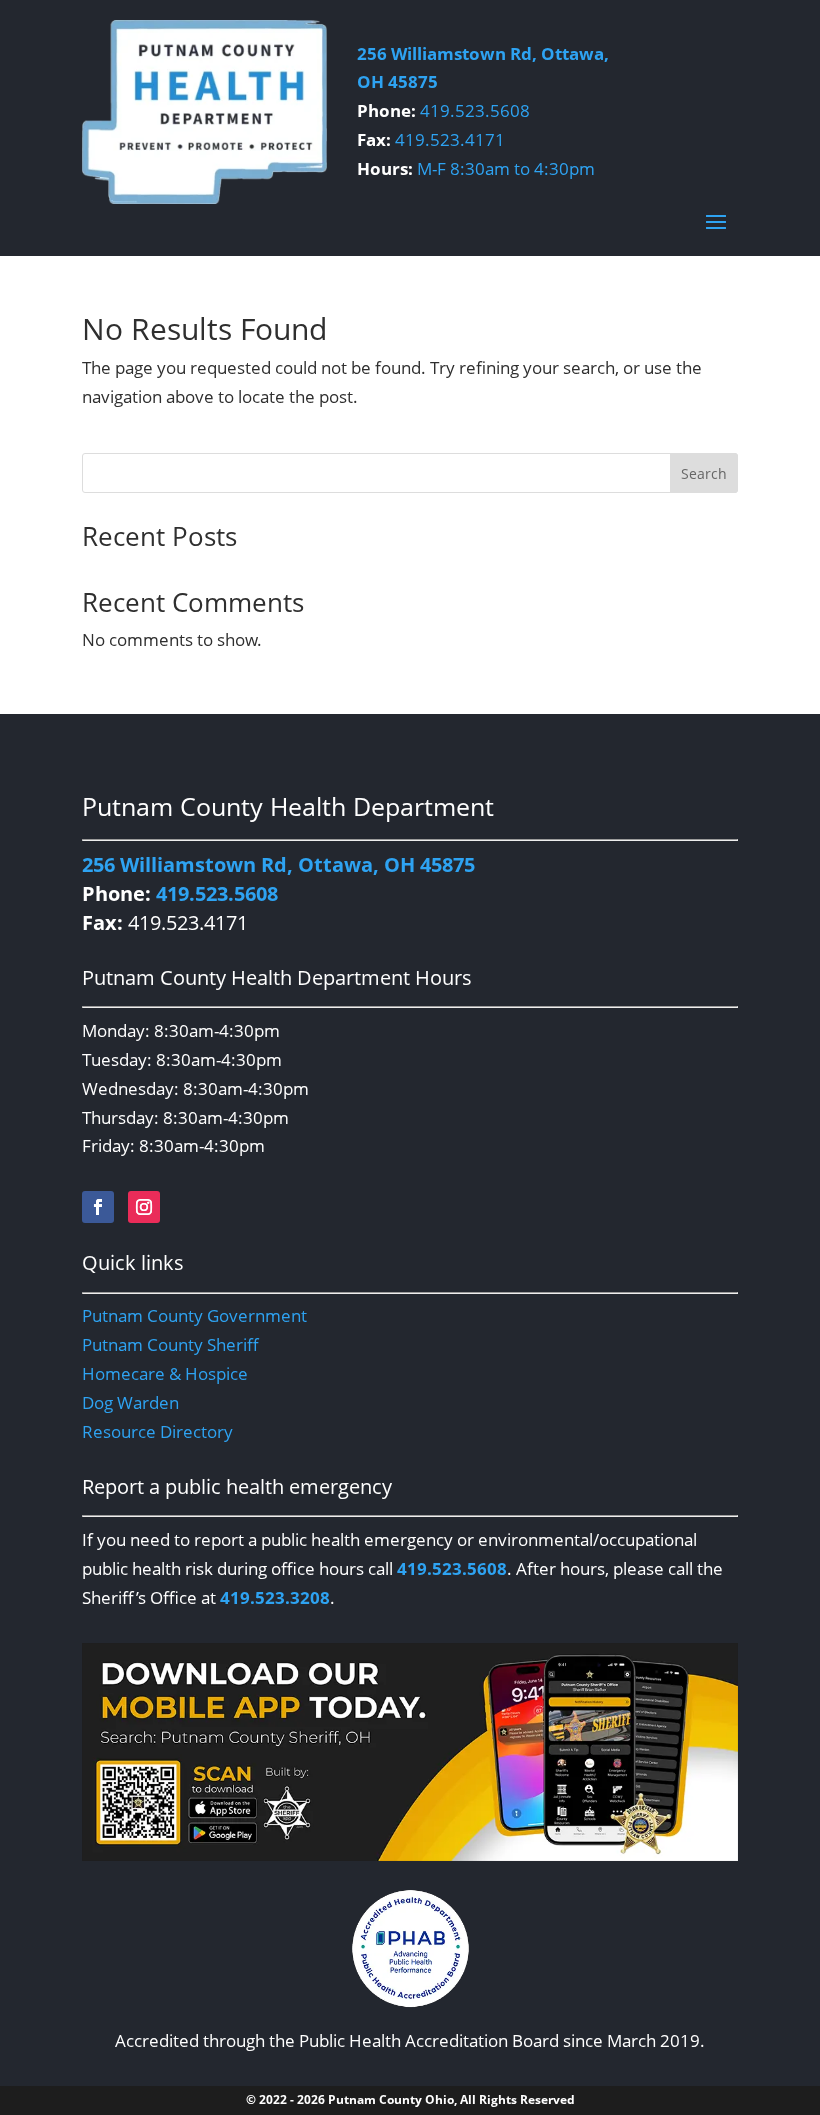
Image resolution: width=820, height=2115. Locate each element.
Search (704, 473)
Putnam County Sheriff (170, 1344)
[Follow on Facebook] (98, 1207)
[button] (716, 221)
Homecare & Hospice (165, 1373)
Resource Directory (157, 1431)
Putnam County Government (194, 1315)
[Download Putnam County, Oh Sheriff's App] (410, 1854)
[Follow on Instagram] (144, 1207)
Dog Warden (130, 1402)
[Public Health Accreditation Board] (410, 1948)
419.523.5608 (475, 110)
